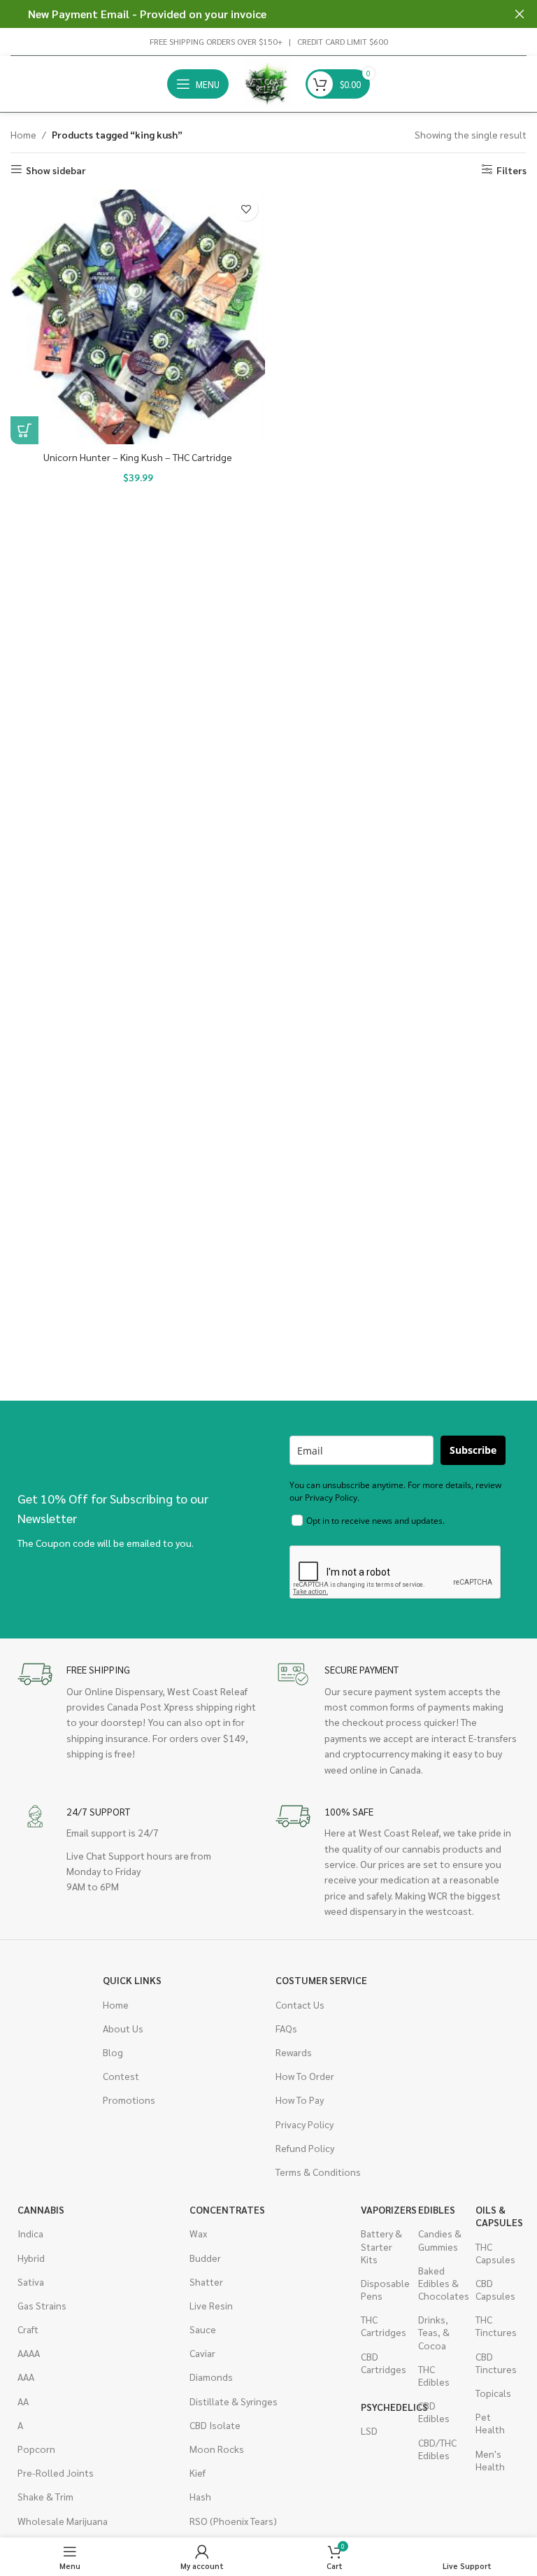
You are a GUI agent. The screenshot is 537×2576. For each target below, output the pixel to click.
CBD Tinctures (496, 2363)
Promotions (129, 2100)
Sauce (203, 2329)
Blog (113, 2052)
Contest (121, 2076)
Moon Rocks (217, 2449)
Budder (205, 2258)
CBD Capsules (495, 2289)
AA (23, 2401)
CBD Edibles (434, 2412)
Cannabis (41, 2209)
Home (23, 134)
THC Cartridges (382, 2326)
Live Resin (211, 2305)
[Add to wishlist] (246, 209)
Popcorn (36, 2449)
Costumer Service (321, 1980)
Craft (28, 2329)
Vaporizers (382, 2209)
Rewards (294, 2052)
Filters (511, 170)
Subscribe (473, 1450)
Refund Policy (305, 2148)
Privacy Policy (305, 2124)
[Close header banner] (520, 14)
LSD (369, 2430)
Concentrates (227, 2209)
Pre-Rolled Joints (56, 2472)
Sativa (31, 2281)
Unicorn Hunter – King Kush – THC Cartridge (138, 457)
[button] (24, 430)
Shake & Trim (45, 2496)
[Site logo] (267, 83)
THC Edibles (434, 2375)
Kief (198, 2472)
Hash (200, 2496)
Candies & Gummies (440, 2239)
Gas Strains (42, 2305)
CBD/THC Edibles (437, 2449)
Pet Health (490, 2423)
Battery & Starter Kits (381, 2246)
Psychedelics (382, 2407)
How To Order (305, 2076)
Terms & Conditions (318, 2172)
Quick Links (132, 1980)
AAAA (29, 2353)
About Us (123, 2028)
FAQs (286, 2028)
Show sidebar (56, 170)
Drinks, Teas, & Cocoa (434, 2332)
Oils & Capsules (497, 2216)
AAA (26, 2377)
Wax (198, 2233)
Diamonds (211, 2377)
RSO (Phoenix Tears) (233, 2521)
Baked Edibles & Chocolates (440, 2283)
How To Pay (300, 2100)
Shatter (206, 2281)
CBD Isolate (215, 2425)
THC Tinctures (496, 2326)
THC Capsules (495, 2253)
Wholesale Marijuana (63, 2521)
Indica (30, 2233)
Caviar (202, 2353)
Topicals (493, 2393)
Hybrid (31, 2258)
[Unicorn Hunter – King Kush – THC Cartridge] (138, 317)
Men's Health (490, 2460)
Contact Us (300, 2004)
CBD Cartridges (382, 2363)
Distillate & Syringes (234, 2401)
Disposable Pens (382, 2289)
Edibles (437, 2209)
